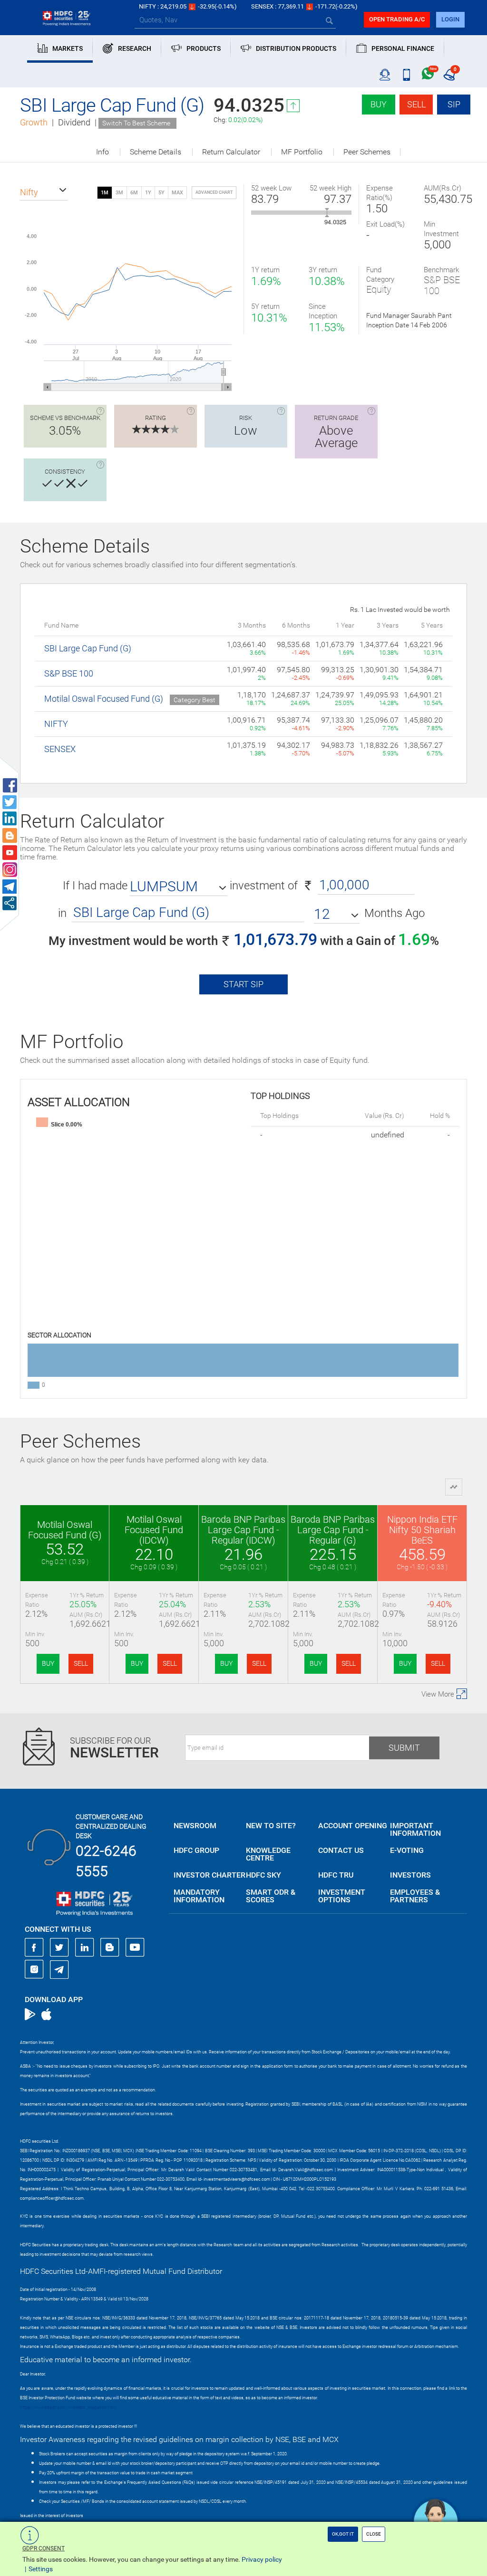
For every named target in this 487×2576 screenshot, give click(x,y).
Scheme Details (156, 152)
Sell (416, 104)
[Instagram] (34, 1969)
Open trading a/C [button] (397, 19)
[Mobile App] (406, 75)
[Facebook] (34, 1947)
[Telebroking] (385, 75)
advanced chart (214, 192)
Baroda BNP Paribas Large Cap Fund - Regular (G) (333, 1530)
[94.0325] (327, 213)
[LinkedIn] (85, 1947)
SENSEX (60, 749)
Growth (34, 122)
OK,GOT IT (343, 2534)
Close (374, 2534)
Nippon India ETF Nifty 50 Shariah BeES (422, 1530)
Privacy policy (262, 2559)
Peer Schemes (367, 152)
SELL (81, 1663)
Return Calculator (231, 152)
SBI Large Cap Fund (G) (88, 648)
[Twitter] (59, 1947)
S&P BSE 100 (69, 673)
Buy (379, 104)
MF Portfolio (302, 152)
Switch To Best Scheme (136, 123)
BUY (48, 1663)
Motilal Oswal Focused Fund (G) (104, 699)
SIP (454, 104)
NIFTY (56, 724)
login (450, 19)
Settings (41, 2569)
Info (102, 152)
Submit (404, 1748)
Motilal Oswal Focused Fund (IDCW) (154, 1530)
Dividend (74, 122)
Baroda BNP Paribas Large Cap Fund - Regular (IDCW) (243, 1530)
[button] (44, 192)
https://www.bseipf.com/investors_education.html (68, 2407)
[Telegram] (59, 1969)
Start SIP (243, 984)
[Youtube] (135, 1947)
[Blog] (110, 1947)
